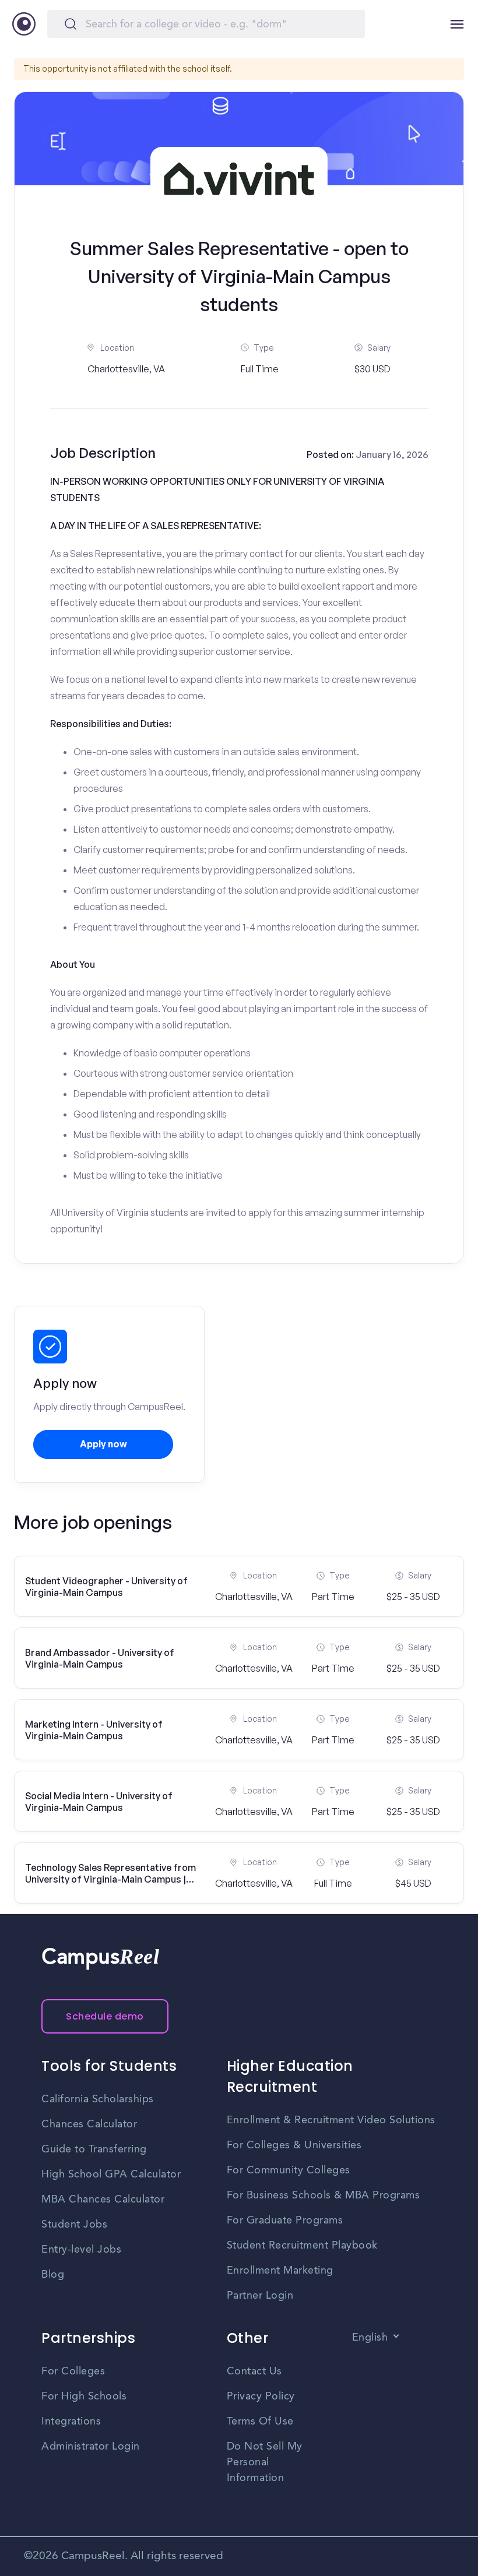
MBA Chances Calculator (103, 2200)
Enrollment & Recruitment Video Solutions (331, 2120)
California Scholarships (98, 2099)
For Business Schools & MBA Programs (324, 2196)
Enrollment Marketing (280, 2271)
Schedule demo (105, 2016)
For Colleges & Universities (294, 2145)
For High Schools (84, 2397)
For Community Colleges (289, 2170)
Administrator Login (91, 2447)
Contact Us (254, 2371)
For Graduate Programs (285, 2221)
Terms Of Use (260, 2422)
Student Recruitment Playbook (302, 2246)
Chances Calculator (89, 2124)
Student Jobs (74, 2225)
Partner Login (260, 2296)
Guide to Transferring (94, 2149)
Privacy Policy (261, 2397)
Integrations (71, 2422)
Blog (53, 2275)
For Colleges (73, 2371)
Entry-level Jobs (81, 2250)
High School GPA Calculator (111, 2175)
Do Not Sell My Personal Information (265, 2462)
